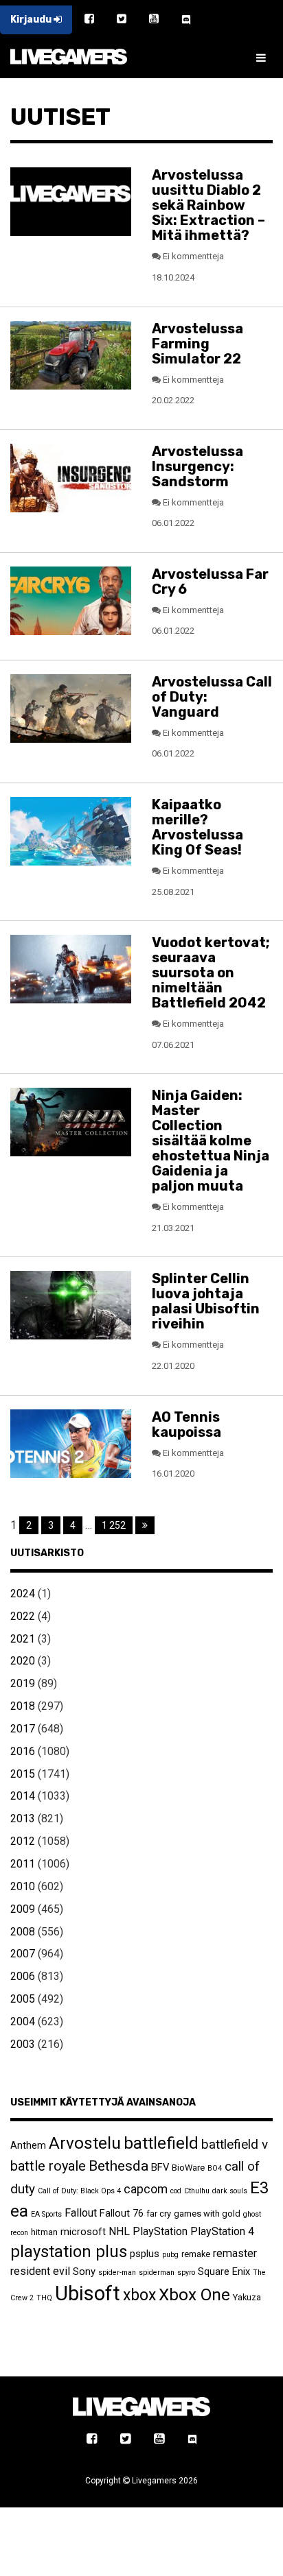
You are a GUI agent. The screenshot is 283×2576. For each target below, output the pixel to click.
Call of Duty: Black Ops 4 (79, 2191)
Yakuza (247, 2297)
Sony (84, 2271)
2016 (23, 1751)
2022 (23, 1616)
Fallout (81, 2213)
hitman (44, 2232)
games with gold (207, 2214)
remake (196, 2254)
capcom (146, 2189)
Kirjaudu (32, 20)
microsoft (83, 2232)
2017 (23, 1729)
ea (19, 2211)
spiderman (157, 2273)
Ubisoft (88, 2293)
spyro (186, 2273)
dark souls (230, 2191)
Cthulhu (197, 2191)
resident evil (40, 2271)
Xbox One (194, 2294)
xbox (139, 2295)
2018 (23, 1706)
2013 (23, 1818)
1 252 (114, 1525)
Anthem (28, 2145)
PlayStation (160, 2231)
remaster (235, 2253)
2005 (23, 1999)
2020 (23, 1661)
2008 (23, 1932)
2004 (23, 2022)
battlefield (161, 2143)
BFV (160, 2167)
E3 (259, 2188)
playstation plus (69, 2252)
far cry (159, 2214)
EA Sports (46, 2214)
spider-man (117, 2273)
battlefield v (235, 2144)
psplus (145, 2254)
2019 (23, 1683)
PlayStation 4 (222, 2231)
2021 (23, 1639)
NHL (119, 2231)
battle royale (48, 2166)
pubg (170, 2255)
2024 (23, 1594)
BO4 (215, 2168)
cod (176, 2191)
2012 (23, 1841)
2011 (23, 1864)
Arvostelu (85, 2143)
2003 (23, 2044)
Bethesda (118, 2166)
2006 (23, 1976)
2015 (23, 1774)
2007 (23, 1954)
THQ (44, 2298)
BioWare (188, 2168)
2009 (23, 1909)
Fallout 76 (122, 2213)
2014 (23, 1796)
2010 (23, 1886)
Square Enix (224, 2271)
